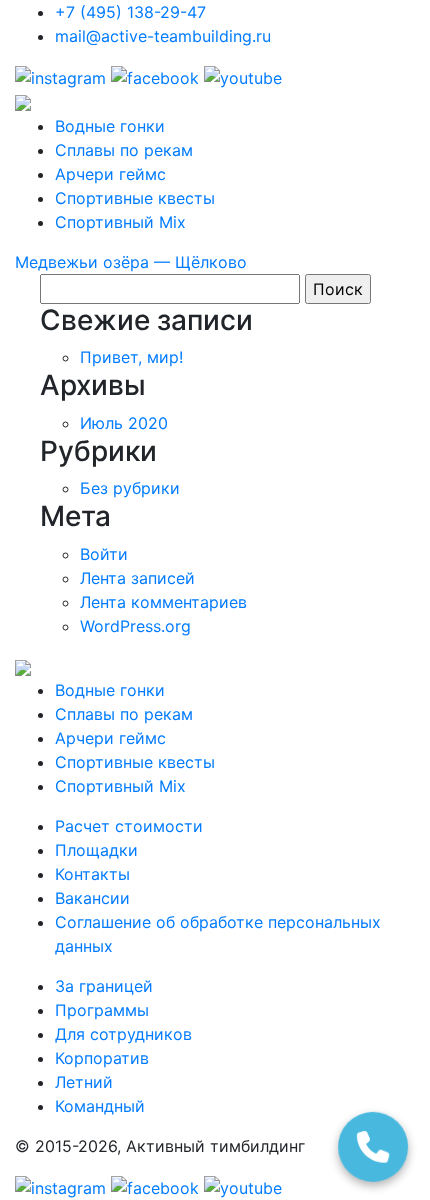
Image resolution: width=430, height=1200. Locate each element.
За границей (104, 986)
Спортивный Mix (120, 222)
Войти (104, 554)
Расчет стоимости (129, 826)
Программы (102, 1010)
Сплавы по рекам (124, 150)
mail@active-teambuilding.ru (163, 36)
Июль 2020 (124, 423)
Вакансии (92, 898)
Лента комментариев (163, 602)
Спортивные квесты (135, 198)
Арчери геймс (110, 174)
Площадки (96, 850)
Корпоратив (102, 1058)
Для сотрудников (123, 1034)
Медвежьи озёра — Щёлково (131, 262)
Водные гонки (110, 126)
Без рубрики (130, 488)
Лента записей (137, 578)
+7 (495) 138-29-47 (130, 12)
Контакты (92, 874)
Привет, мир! (131, 357)
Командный (100, 1106)
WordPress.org (135, 626)
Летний (84, 1082)
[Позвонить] (373, 1146)
